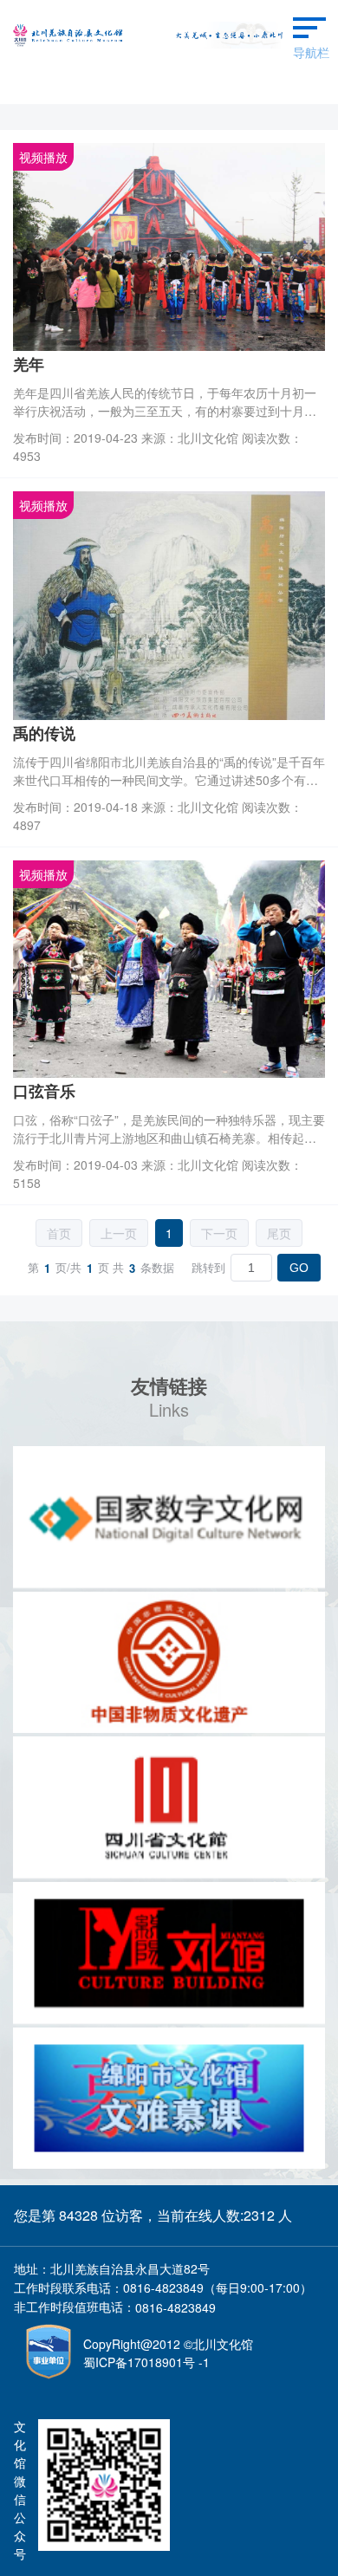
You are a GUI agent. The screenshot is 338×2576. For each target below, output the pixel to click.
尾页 (279, 1233)
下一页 (219, 1233)
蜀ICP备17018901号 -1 (146, 2362)
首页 (59, 1233)
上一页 (119, 1233)
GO (299, 1268)
